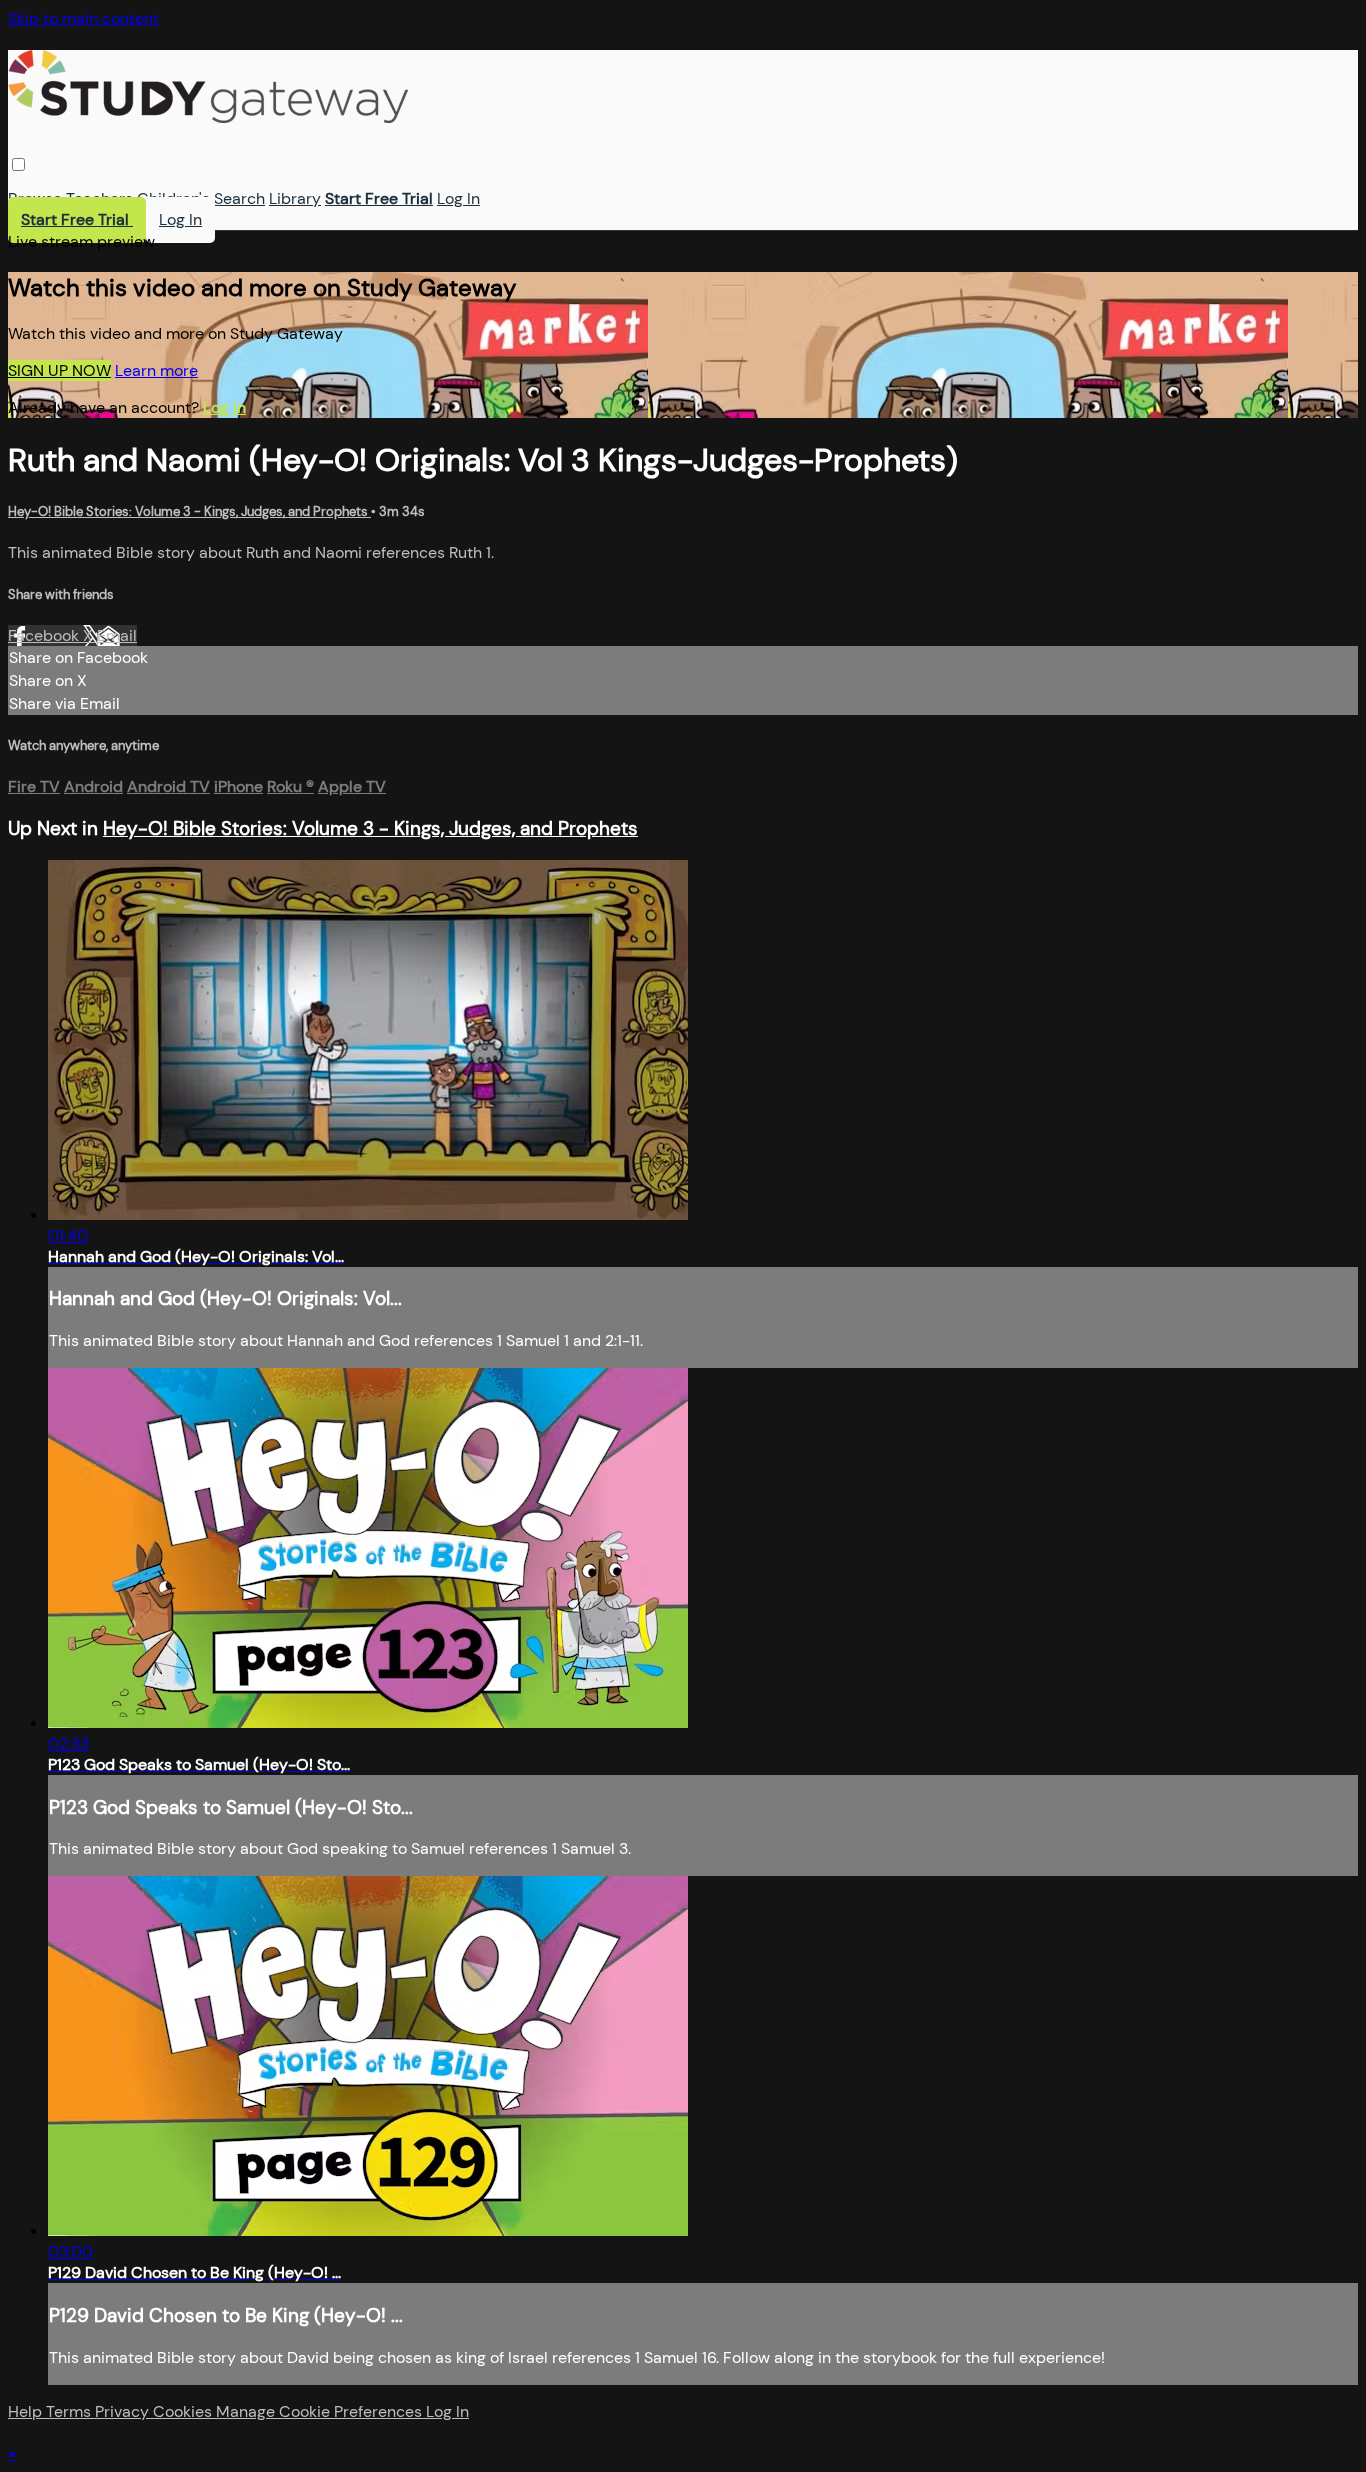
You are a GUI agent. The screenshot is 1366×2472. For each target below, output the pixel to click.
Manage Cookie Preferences (321, 2411)
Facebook (45, 635)
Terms (70, 2411)
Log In (458, 198)
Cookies (184, 2411)
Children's (173, 198)
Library (295, 198)
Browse (35, 198)
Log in (224, 407)
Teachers (99, 198)
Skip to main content (83, 18)
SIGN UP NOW (59, 370)
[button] (18, 164)
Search (239, 198)
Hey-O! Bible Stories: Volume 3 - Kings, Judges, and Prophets (189, 511)
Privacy (124, 2411)
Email (117, 635)
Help (27, 2411)
